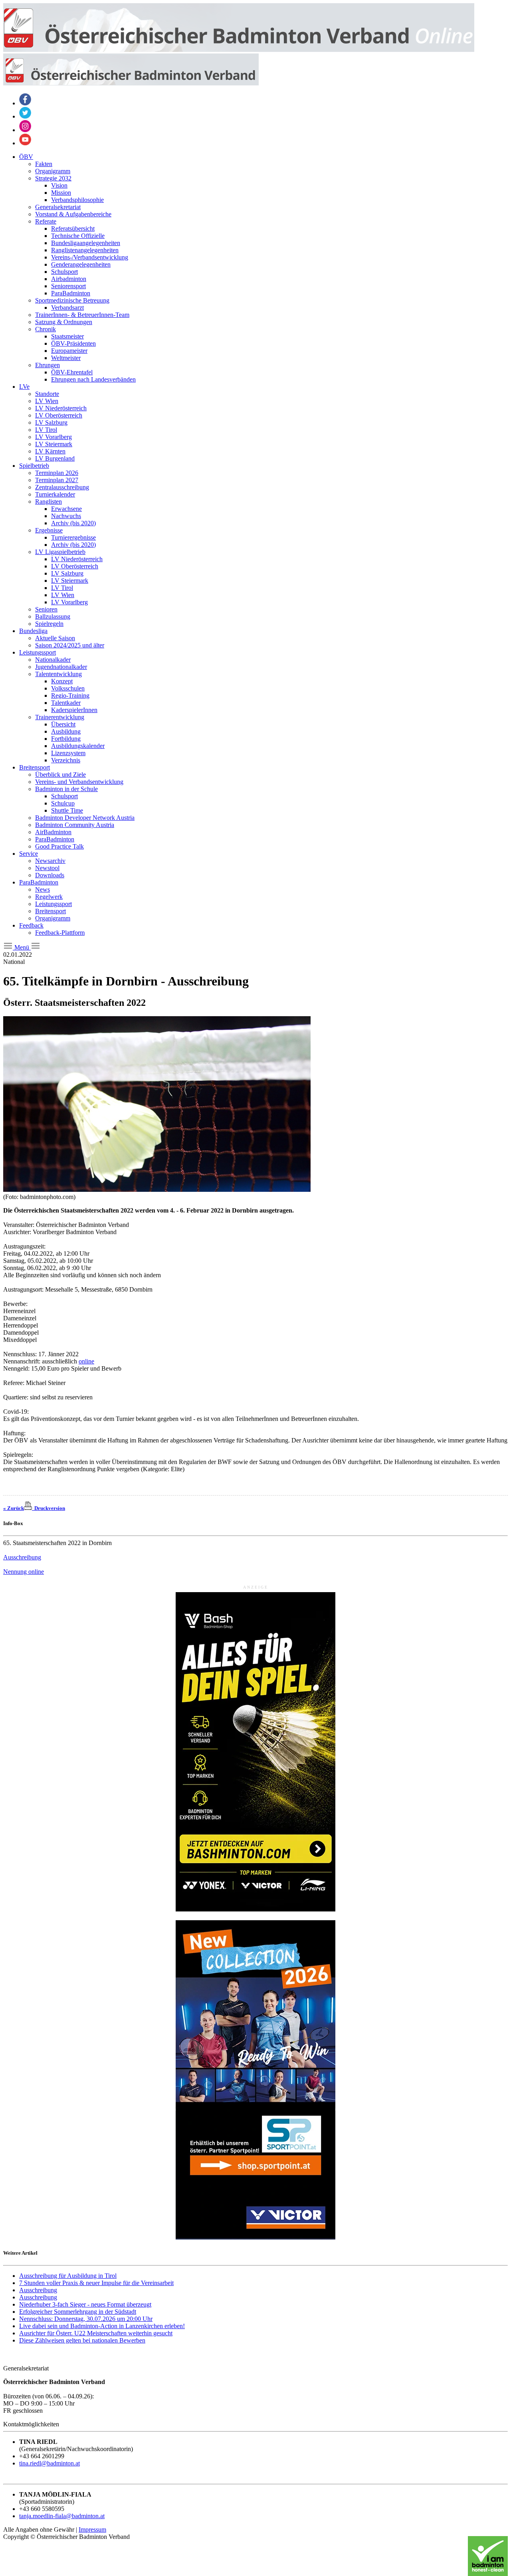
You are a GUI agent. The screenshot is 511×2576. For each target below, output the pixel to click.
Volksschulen (68, 688)
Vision (59, 185)
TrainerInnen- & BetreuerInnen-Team (82, 315)
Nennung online (24, 1572)
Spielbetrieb (34, 466)
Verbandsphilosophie (77, 200)
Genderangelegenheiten (81, 264)
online (86, 1361)
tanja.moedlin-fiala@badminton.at (62, 2516)
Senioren (46, 609)
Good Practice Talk (59, 846)
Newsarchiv (50, 861)
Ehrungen (48, 365)
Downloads (50, 875)
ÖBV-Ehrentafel (72, 372)
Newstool (47, 868)
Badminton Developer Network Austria (85, 818)
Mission (61, 193)
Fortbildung (66, 739)
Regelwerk (49, 897)
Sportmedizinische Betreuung (72, 300)
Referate (46, 221)
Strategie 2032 (53, 178)
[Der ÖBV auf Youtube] (25, 143)
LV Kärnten (50, 451)
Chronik (46, 329)
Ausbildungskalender (78, 746)
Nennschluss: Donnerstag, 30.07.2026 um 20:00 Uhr (86, 2319)
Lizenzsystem (68, 753)
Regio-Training (70, 695)
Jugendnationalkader (61, 667)
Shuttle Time (67, 810)
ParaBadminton (71, 293)
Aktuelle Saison (55, 638)
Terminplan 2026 (57, 473)
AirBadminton (53, 832)
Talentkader (66, 703)
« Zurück (14, 1508)
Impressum (92, 2530)
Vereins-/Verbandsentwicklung (90, 257)
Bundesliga (33, 631)
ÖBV (26, 157)
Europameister (69, 351)
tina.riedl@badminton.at (50, 2463)
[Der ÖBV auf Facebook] (25, 103)
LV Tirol (46, 430)
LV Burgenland (55, 458)
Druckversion (49, 1508)
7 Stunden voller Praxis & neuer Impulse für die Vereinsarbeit (96, 2283)
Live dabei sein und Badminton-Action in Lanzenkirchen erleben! (102, 2326)
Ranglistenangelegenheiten (85, 250)
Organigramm (53, 171)
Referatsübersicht (73, 229)
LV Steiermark (54, 444)
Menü (22, 947)
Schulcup (63, 803)
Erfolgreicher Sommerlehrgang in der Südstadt (78, 2312)
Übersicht (63, 724)
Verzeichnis (66, 760)
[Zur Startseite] (239, 50)
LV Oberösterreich (59, 415)
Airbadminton (69, 279)
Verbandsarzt (67, 308)
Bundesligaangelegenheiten (86, 243)
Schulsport (64, 272)
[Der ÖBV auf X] (25, 116)
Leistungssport (38, 652)
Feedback (31, 925)
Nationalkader (53, 660)
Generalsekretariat (58, 207)
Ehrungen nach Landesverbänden (93, 379)
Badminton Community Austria (75, 825)
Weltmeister (66, 358)
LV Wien (47, 401)
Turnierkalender (55, 494)
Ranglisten (49, 502)
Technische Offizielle (78, 236)
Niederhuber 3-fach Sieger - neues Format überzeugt (85, 2304)
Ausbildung (66, 731)
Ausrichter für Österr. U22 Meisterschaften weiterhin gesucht (96, 2333)
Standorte (47, 394)
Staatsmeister (67, 336)
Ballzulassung (53, 616)
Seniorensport (68, 286)
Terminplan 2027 (57, 480)
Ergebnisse (49, 530)
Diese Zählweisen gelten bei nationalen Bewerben (82, 2340)
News (43, 889)
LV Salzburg (51, 422)
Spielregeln (49, 624)
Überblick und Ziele (60, 775)
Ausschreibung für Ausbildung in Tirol (68, 2276)
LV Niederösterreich (61, 408)
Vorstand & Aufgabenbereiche (73, 214)
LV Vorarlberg (53, 437)
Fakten (44, 164)
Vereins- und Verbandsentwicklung (79, 782)
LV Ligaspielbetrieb (60, 552)
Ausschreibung (22, 1557)
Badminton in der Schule (66, 789)
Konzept (62, 681)
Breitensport (35, 767)
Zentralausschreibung (62, 487)
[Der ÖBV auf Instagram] (25, 130)
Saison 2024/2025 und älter (70, 645)
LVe (24, 387)
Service (29, 854)
